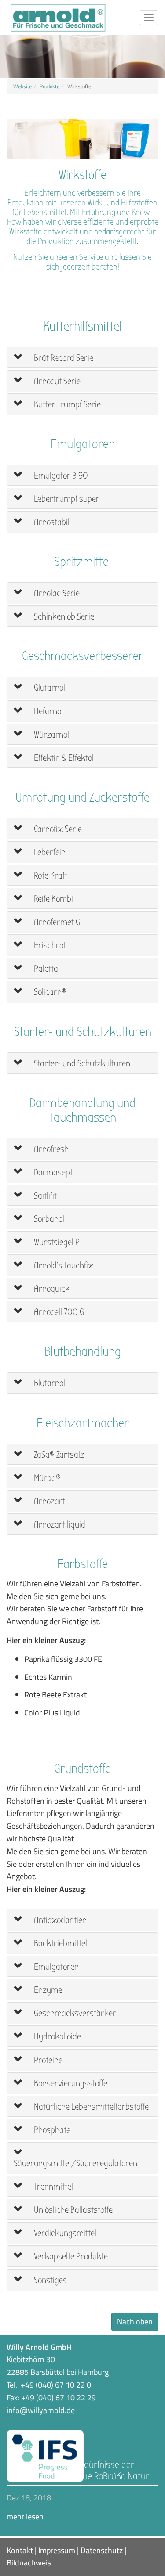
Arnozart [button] (49, 1501)
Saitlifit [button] (44, 1196)
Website (22, 86)
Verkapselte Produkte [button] (70, 2257)
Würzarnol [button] (51, 735)
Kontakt (20, 2550)
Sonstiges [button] (49, 2280)
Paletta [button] (45, 969)
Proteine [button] (47, 2060)
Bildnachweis (29, 2563)
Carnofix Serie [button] (57, 829)
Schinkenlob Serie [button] (63, 617)
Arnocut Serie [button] (56, 381)
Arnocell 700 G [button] (58, 1312)
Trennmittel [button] (53, 2187)
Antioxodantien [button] (59, 1920)
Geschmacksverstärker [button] (74, 2013)
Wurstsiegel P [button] (56, 1242)
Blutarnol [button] (49, 1383)
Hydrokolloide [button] (57, 2037)
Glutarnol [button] (49, 688)
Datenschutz (102, 2550)
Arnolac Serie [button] (56, 593)
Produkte (49, 86)
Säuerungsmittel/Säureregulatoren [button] (75, 2163)
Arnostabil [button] (51, 522)
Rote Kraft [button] (50, 876)
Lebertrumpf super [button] (66, 499)
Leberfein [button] (49, 852)
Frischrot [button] (49, 946)
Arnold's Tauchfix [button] (63, 1266)
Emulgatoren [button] (55, 1967)
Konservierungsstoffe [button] (70, 2084)
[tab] (82, 357)
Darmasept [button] (52, 1173)
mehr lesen (25, 2517)
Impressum (57, 2550)
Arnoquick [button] (51, 1289)
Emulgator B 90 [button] (60, 476)
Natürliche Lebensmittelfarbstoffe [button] (90, 2107)
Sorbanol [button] (48, 1219)
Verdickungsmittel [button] (64, 2233)
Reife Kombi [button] (53, 899)
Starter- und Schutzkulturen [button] (81, 1064)
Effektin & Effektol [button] (63, 758)
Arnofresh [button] (50, 1149)
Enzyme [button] (47, 1990)
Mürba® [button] (46, 1478)
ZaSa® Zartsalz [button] (58, 1455)
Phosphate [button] (51, 2130)
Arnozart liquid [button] (59, 1525)
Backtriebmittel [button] (60, 1944)
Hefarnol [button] (48, 712)
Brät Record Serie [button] (63, 358)
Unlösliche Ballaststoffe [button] (72, 2210)
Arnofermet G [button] (56, 922)
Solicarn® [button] (49, 992)
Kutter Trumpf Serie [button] (66, 405)
